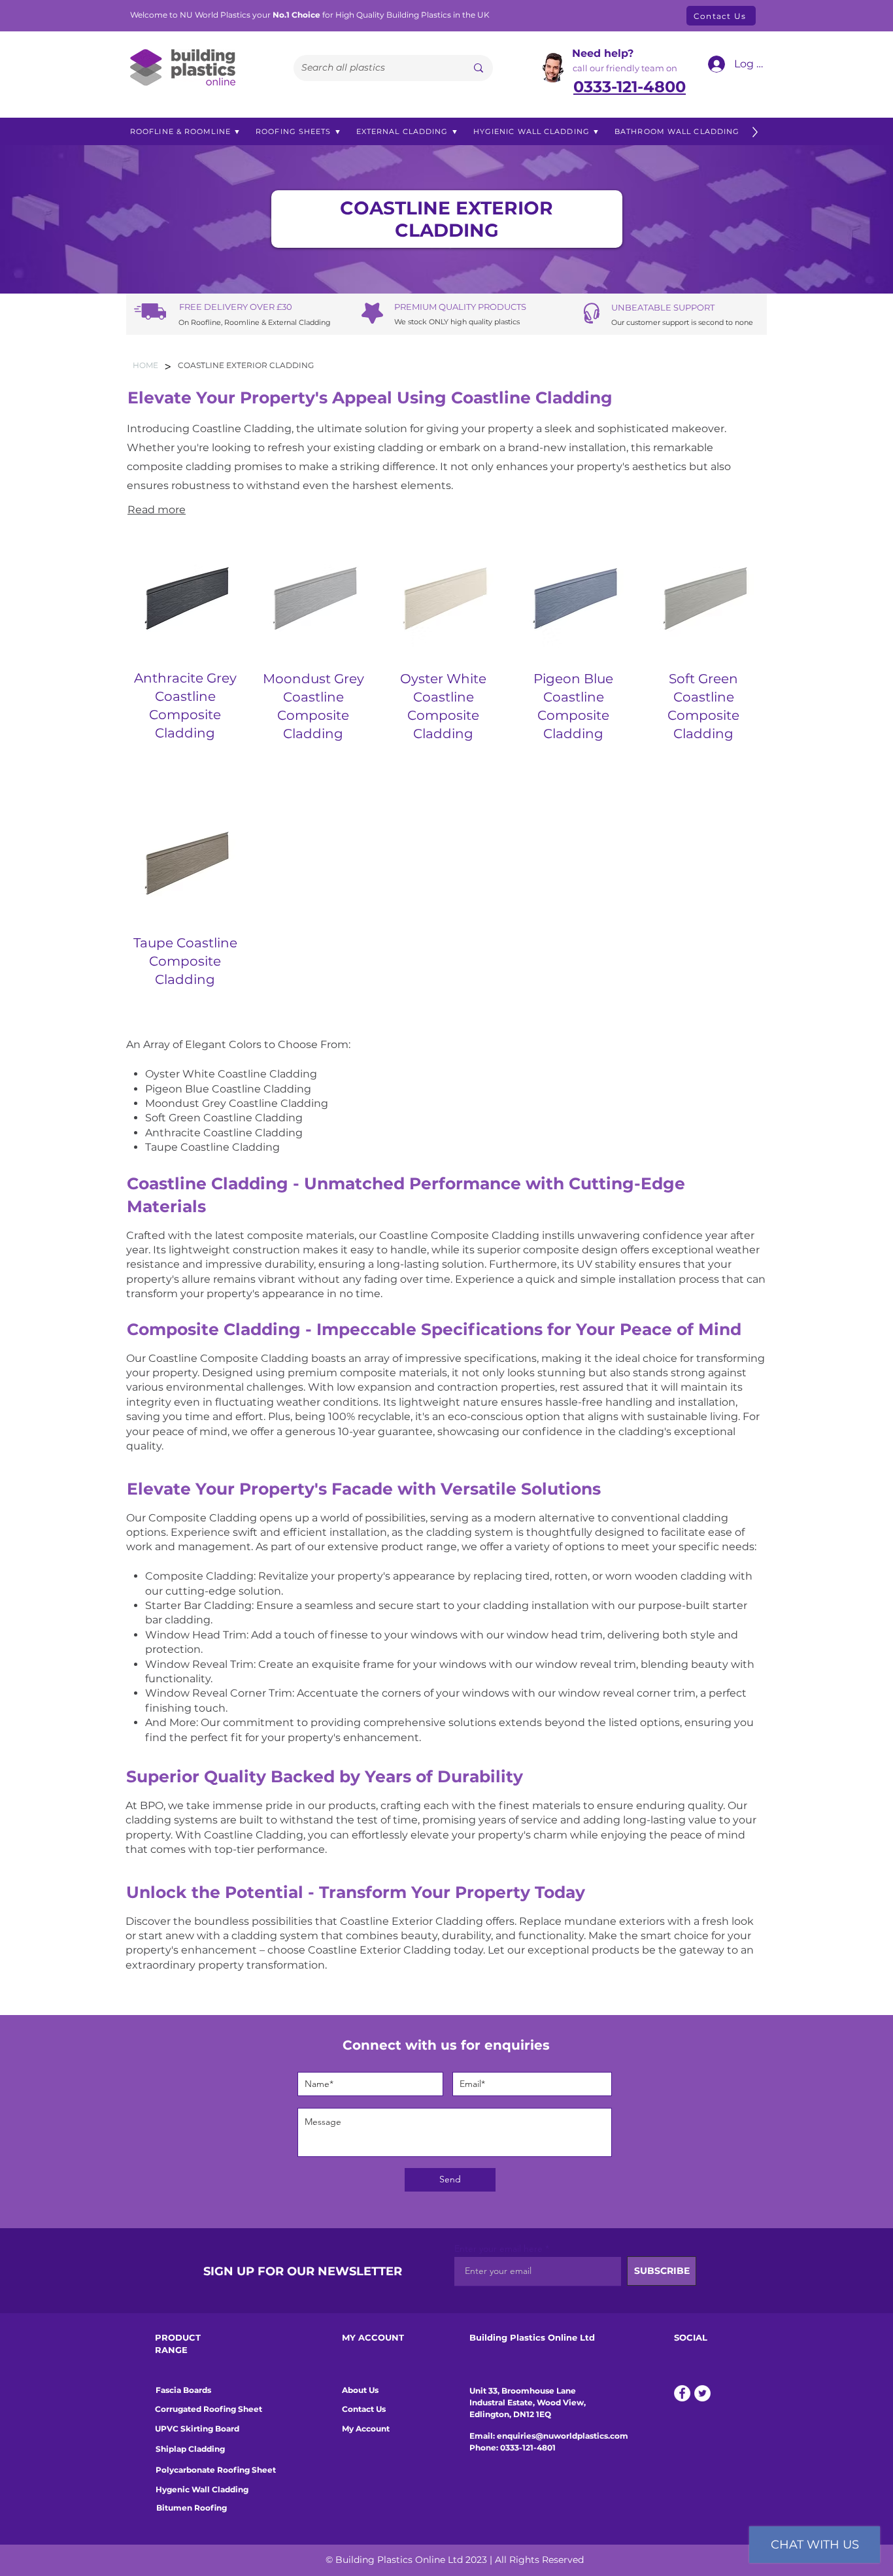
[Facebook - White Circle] (682, 2393)
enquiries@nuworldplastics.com (563, 2436)
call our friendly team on (625, 68)
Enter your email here (498, 2248)
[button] (186, 132)
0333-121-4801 (528, 2448)
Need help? (603, 53)
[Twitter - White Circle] (702, 2393)
